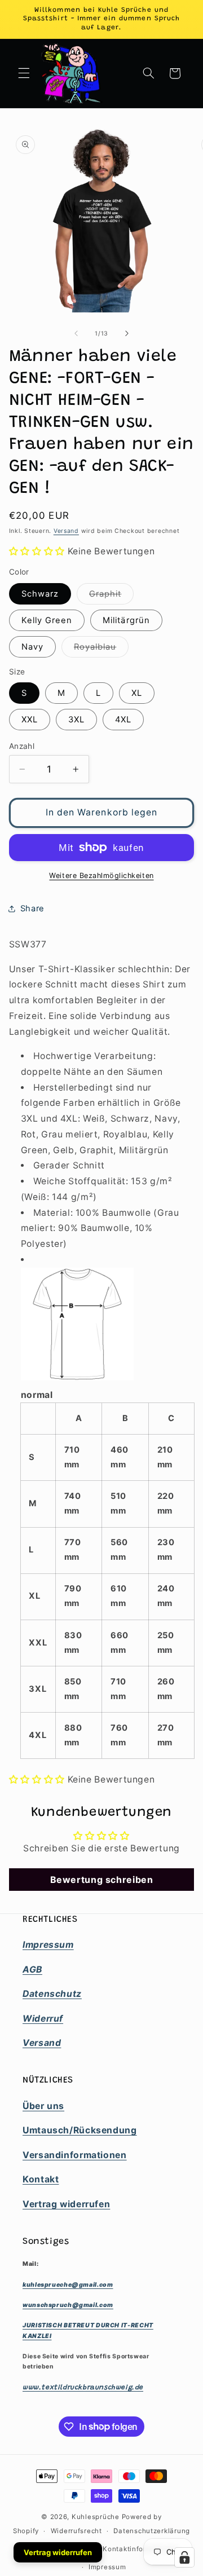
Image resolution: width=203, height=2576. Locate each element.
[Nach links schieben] (76, 334)
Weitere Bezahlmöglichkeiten (101, 875)
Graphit (111, 596)
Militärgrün (126, 620)
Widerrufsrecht (76, 2531)
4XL (123, 720)
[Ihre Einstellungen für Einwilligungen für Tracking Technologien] (184, 2557)
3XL (76, 720)
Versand (66, 531)
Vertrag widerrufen (58, 2552)
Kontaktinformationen (141, 2549)
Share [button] (32, 908)
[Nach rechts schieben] (127, 334)
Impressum (107, 2567)
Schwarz (40, 594)
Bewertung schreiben (102, 1880)
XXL (30, 720)
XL (137, 693)
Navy (32, 647)
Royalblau (101, 649)
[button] (24, 73)
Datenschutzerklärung (152, 2531)
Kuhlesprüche (96, 2517)
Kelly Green (47, 620)
